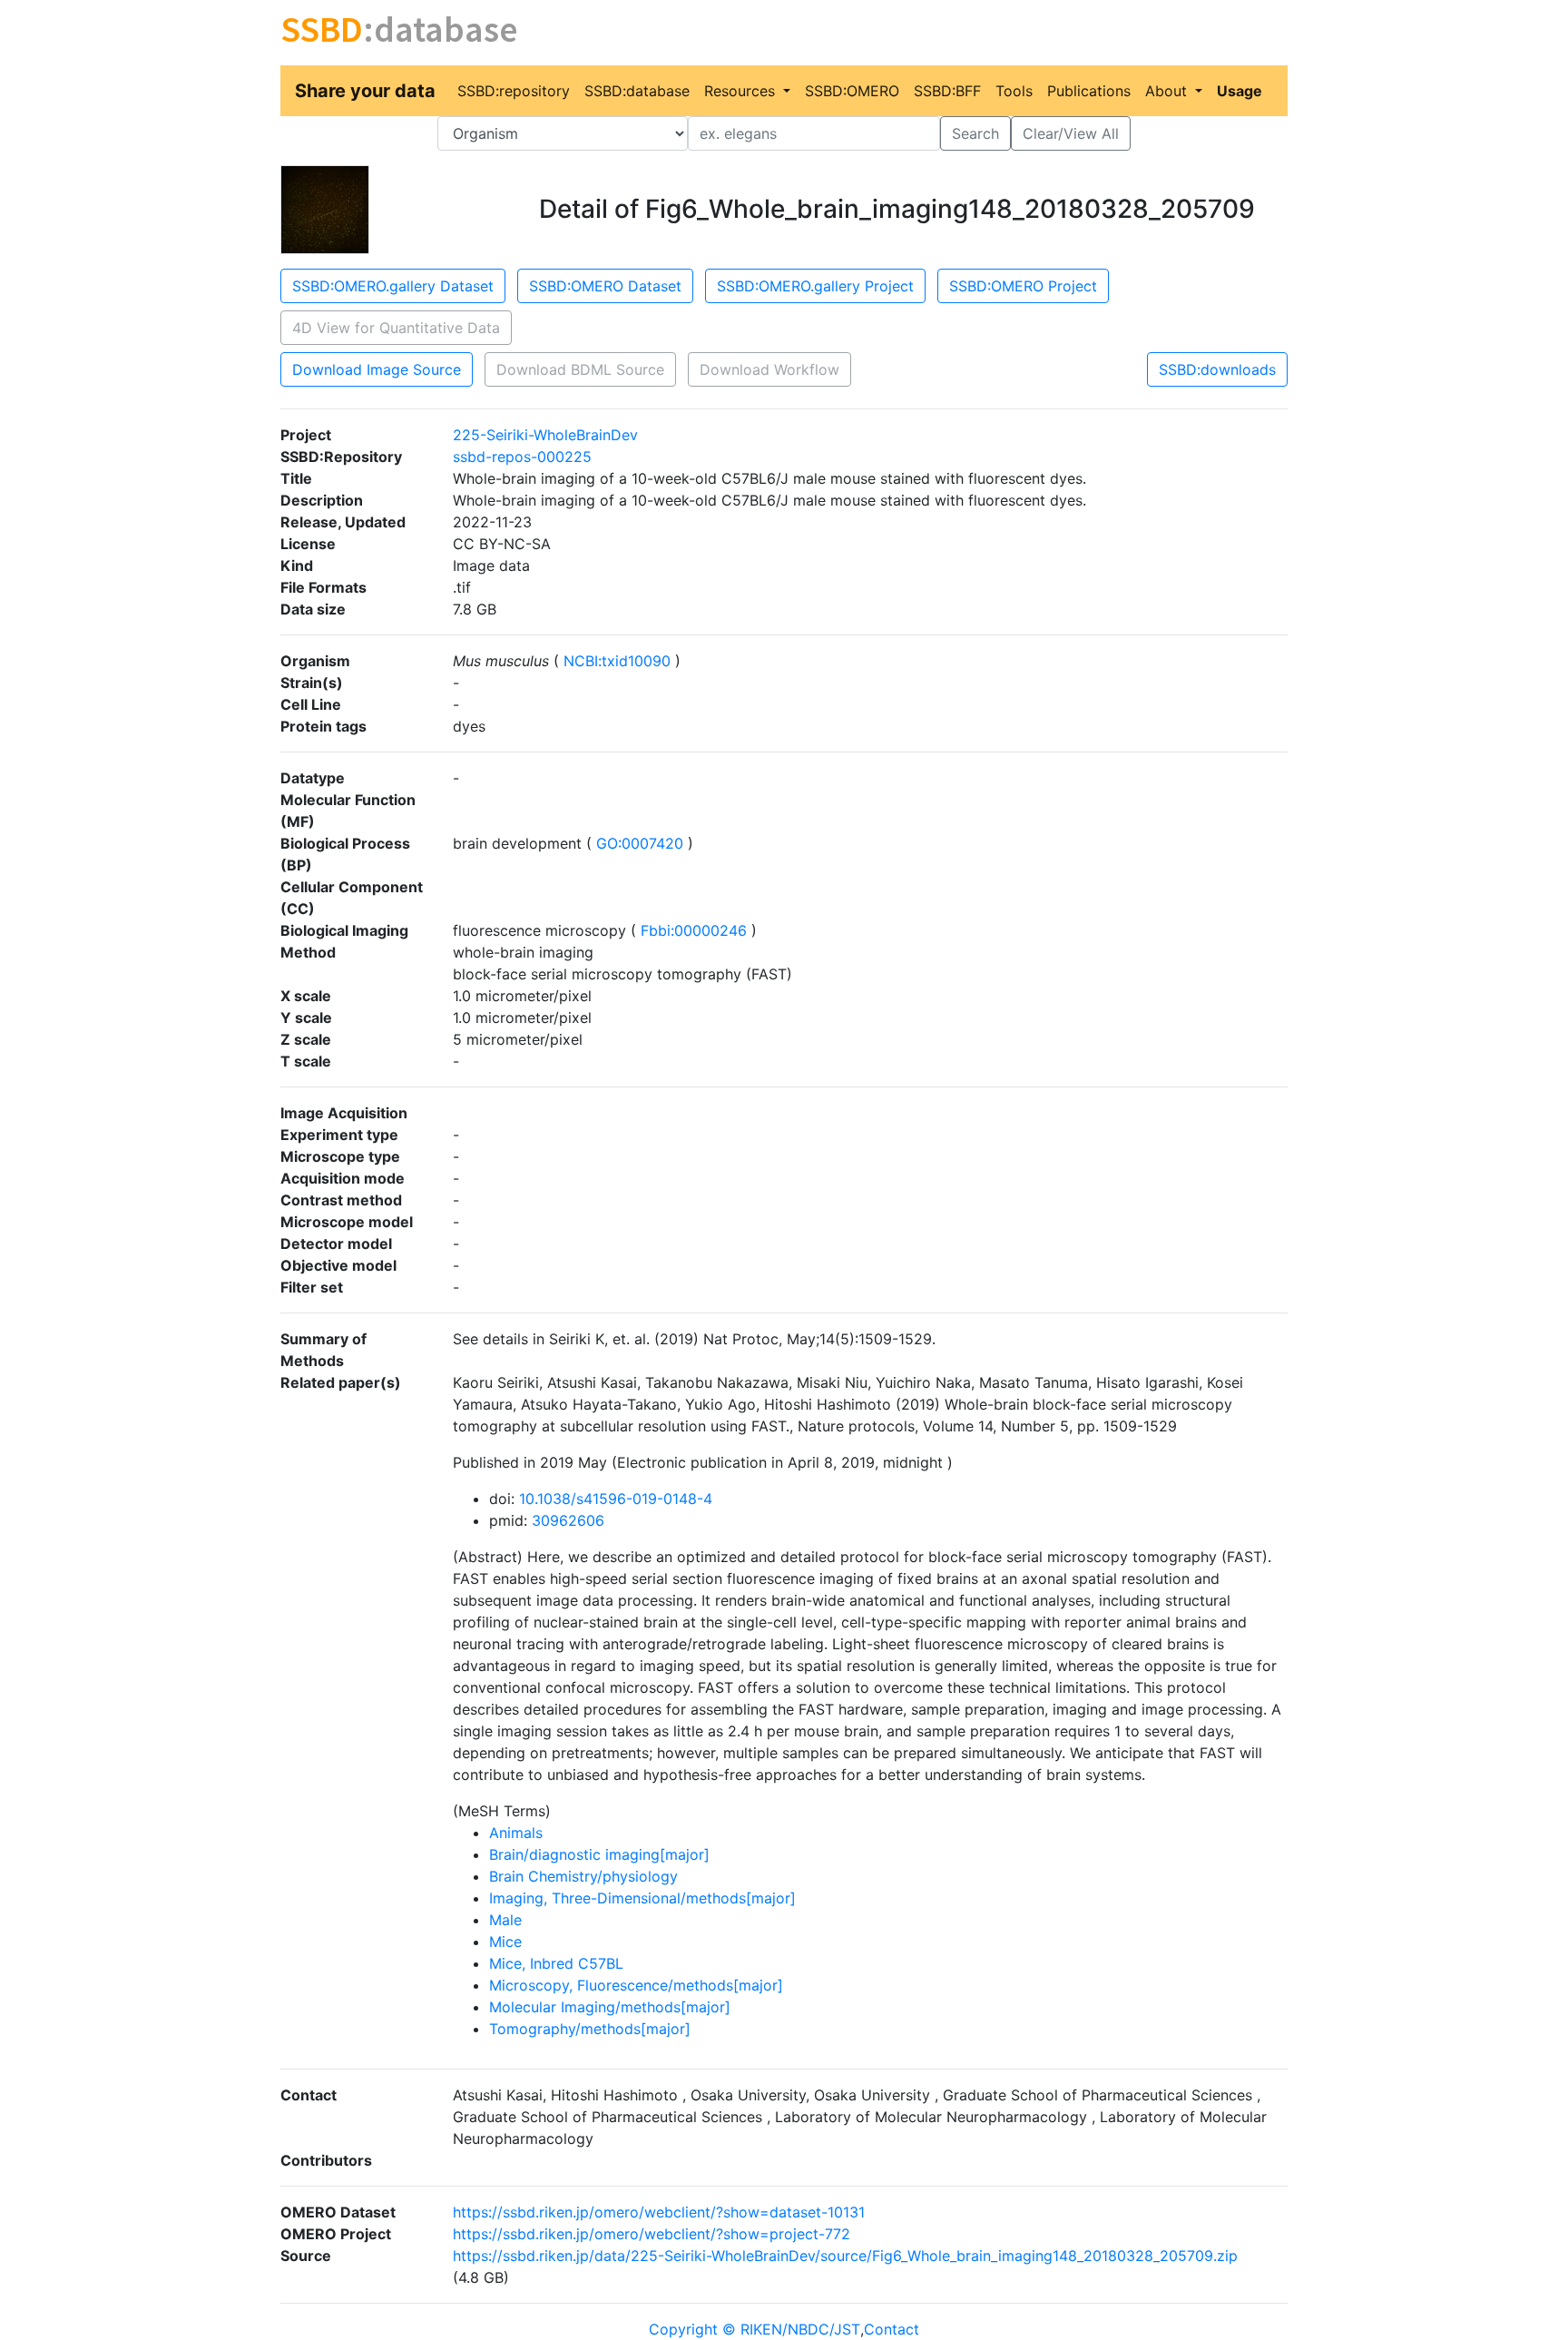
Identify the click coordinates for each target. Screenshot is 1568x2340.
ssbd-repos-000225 (522, 457)
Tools (1014, 91)
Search (975, 133)
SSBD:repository (514, 91)
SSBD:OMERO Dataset (605, 286)
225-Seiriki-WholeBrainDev (545, 435)
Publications (1089, 91)
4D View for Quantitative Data (396, 328)
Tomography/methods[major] (590, 2029)
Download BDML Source (580, 369)
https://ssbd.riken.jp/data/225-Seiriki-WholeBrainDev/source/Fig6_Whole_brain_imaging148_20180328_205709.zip (845, 2256)
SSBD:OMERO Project (1023, 286)
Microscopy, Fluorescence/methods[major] (636, 1985)
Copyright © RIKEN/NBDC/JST (755, 2329)
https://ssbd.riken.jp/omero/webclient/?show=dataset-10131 (659, 2212)
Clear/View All (1071, 133)
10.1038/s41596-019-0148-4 (616, 1499)
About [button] (1168, 91)
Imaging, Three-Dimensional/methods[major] (642, 1898)
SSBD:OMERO (852, 91)
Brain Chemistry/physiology (583, 1876)
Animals (516, 1833)
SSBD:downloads (1217, 369)
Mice (505, 1942)
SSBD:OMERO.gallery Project (815, 286)
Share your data (365, 91)
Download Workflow (769, 369)
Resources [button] (742, 91)
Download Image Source (377, 369)
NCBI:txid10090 (617, 661)
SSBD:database (637, 91)
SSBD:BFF (947, 91)
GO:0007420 (640, 843)
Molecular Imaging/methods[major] (610, 2007)
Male (505, 1920)
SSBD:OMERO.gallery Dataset (393, 286)
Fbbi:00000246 (694, 930)
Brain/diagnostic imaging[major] (599, 1854)
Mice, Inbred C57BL (556, 1963)
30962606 (568, 1520)
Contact (892, 2329)
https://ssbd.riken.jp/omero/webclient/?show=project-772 (652, 2234)
